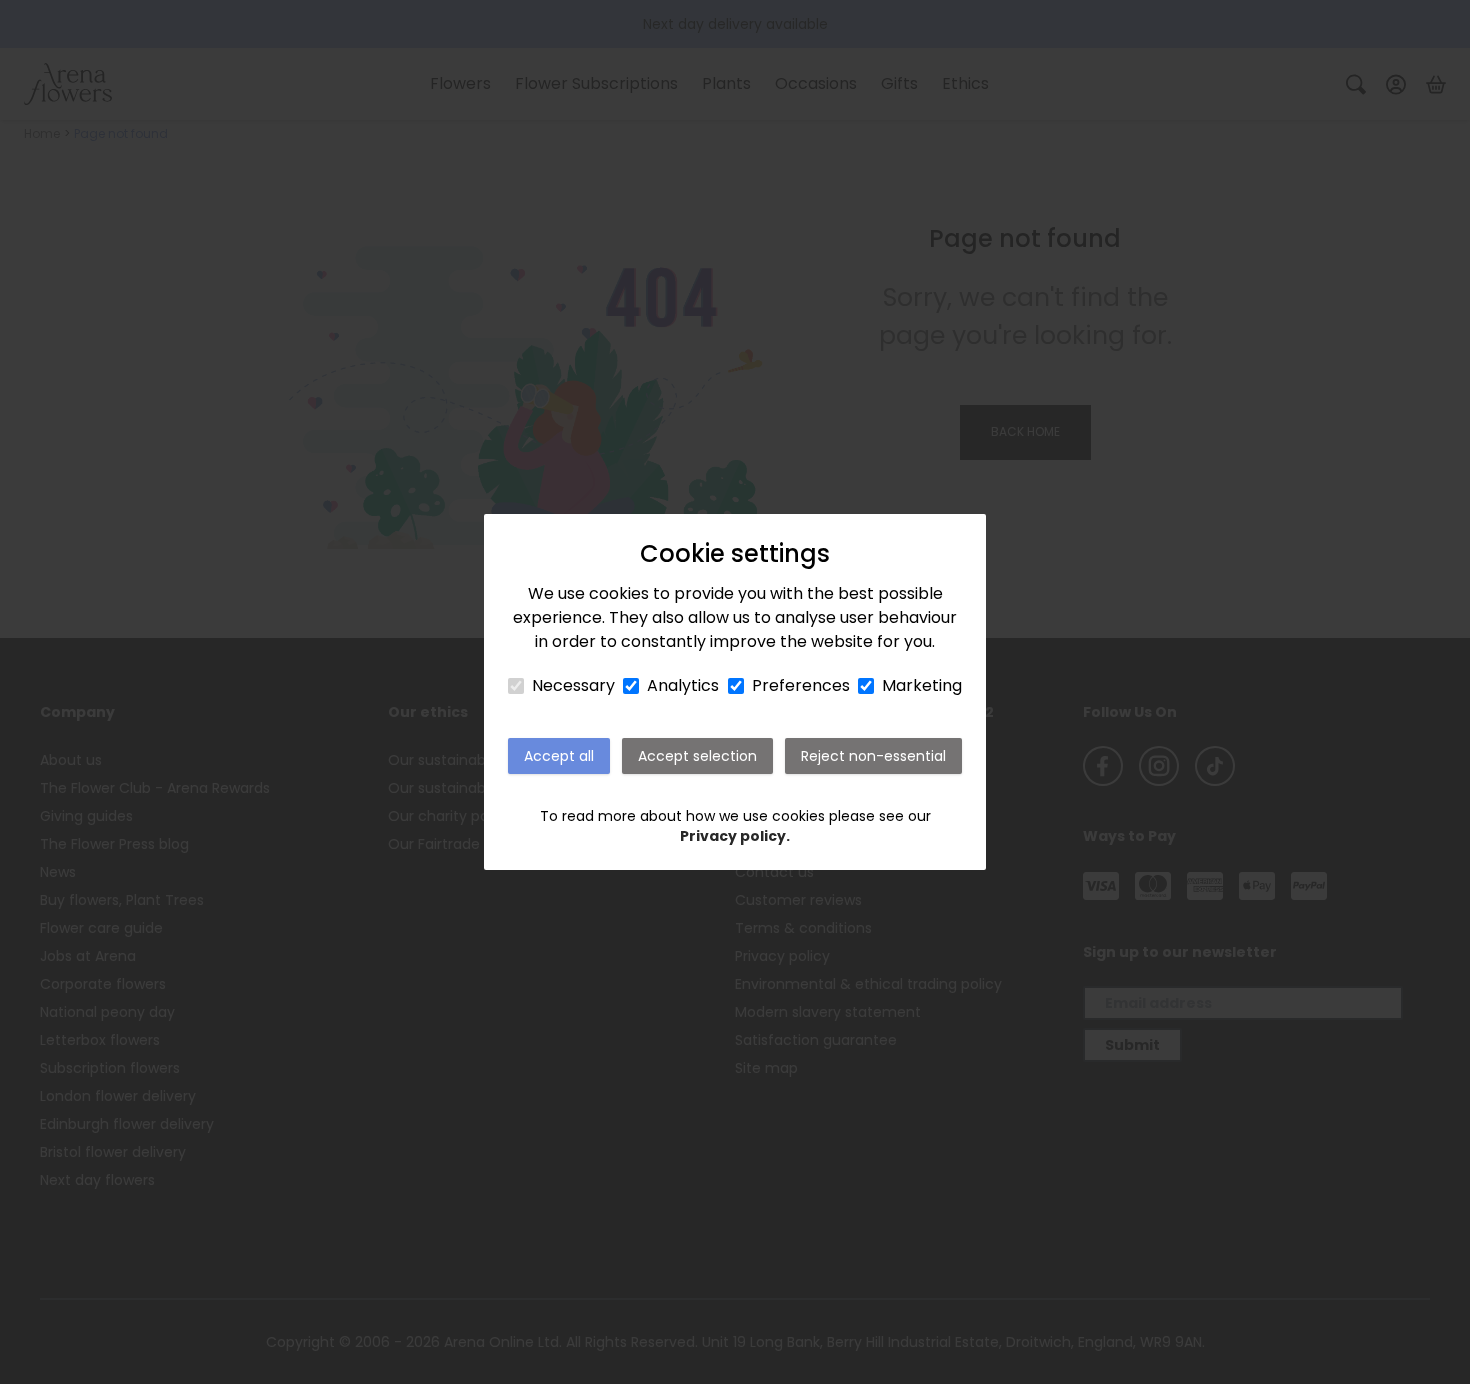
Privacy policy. (735, 836)
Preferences (801, 685)
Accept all (559, 756)
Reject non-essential (873, 756)
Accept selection (697, 756)
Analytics (683, 685)
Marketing (922, 685)
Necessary (573, 685)
